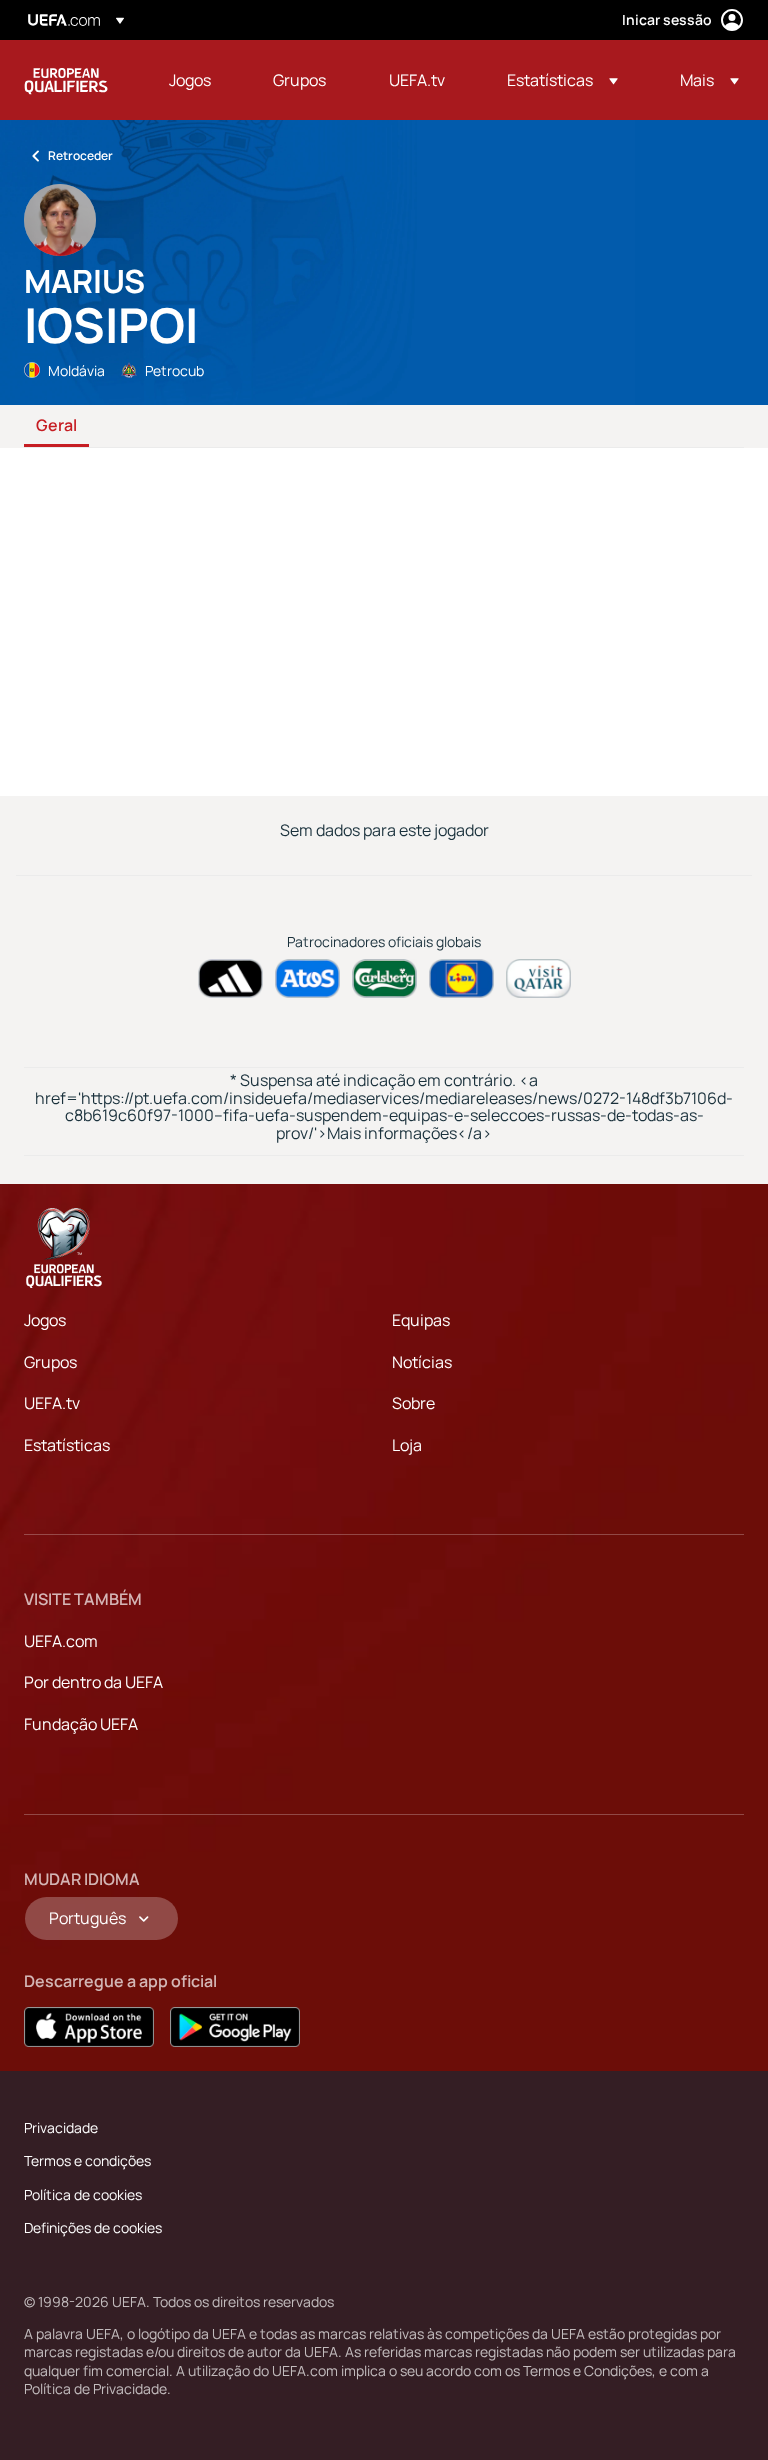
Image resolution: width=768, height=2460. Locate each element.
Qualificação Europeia (66, 80)
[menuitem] (196, 80)
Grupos (50, 1362)
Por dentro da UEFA (93, 1682)
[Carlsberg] (384, 978)
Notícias (422, 1362)
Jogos (45, 1320)
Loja (407, 1445)
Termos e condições (87, 2160)
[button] (562, 80)
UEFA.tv (52, 1403)
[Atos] (307, 978)
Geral (56, 426)
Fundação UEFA (81, 1724)
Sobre (413, 1403)
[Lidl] (461, 978)
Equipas (421, 1320)
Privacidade (61, 2127)
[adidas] (230, 978)
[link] (190, 80)
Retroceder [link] (80, 155)
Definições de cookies (93, 2227)
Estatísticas (67, 1445)
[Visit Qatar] (538, 978)
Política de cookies (83, 2194)
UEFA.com (61, 1641)
